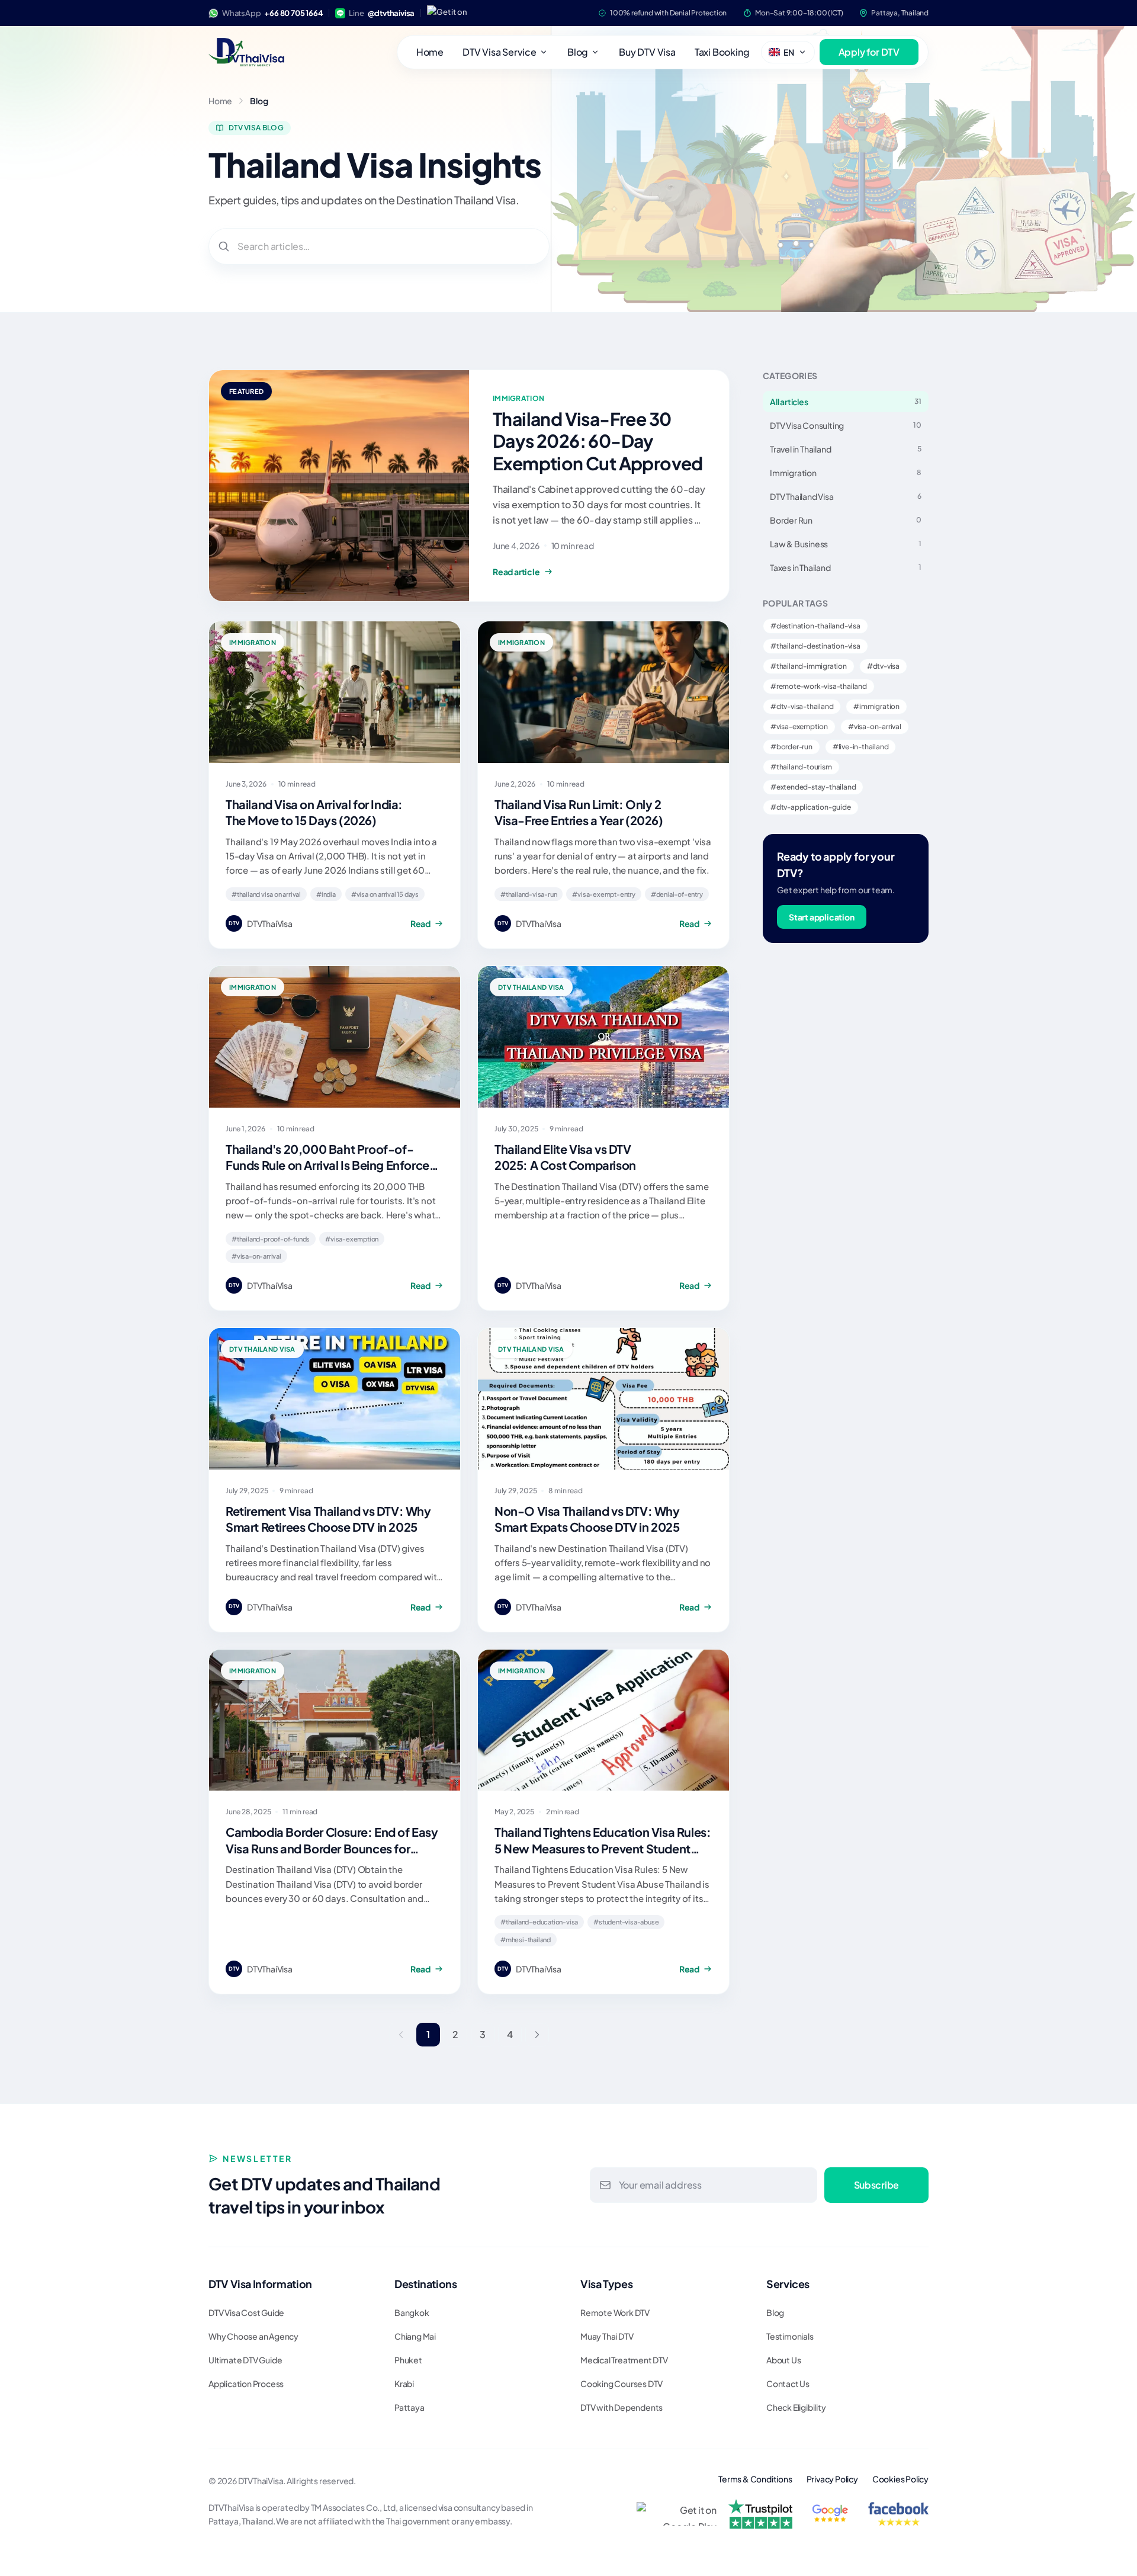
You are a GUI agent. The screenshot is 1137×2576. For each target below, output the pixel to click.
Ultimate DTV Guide (245, 2360)
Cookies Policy (900, 2479)
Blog (578, 52)
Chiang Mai (415, 2336)
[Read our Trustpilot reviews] (760, 2514)
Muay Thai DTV (607, 2336)
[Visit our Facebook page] (898, 2514)
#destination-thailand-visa (815, 626)
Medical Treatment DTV (624, 2360)
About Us (783, 2360)
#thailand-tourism (801, 767)
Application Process (246, 2383)
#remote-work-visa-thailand (819, 686)
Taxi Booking (722, 52)
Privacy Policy (832, 2479)
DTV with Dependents (622, 2407)
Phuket (408, 2360)
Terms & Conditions (755, 2479)
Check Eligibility (796, 2407)
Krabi (404, 2383)
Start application (822, 917)
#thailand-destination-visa (815, 646)
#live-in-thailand (861, 747)
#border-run (791, 747)
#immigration (876, 706)
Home (430, 52)
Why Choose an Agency (253, 2336)
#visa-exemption (799, 726)
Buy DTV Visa (647, 52)
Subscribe (876, 2185)
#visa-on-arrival (875, 726)
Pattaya (409, 2407)
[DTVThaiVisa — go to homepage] (246, 52)
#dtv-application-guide (811, 807)
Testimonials (790, 2336)
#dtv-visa (883, 666)
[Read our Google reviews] (831, 2514)
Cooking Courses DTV (622, 2383)
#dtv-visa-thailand (802, 706)
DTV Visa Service (500, 52)
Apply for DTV (869, 52)
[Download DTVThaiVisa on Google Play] (453, 13)
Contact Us (788, 2383)
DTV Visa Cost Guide (246, 2312)
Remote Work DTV (615, 2312)
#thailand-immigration (809, 666)
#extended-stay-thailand (813, 787)
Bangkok (412, 2312)
